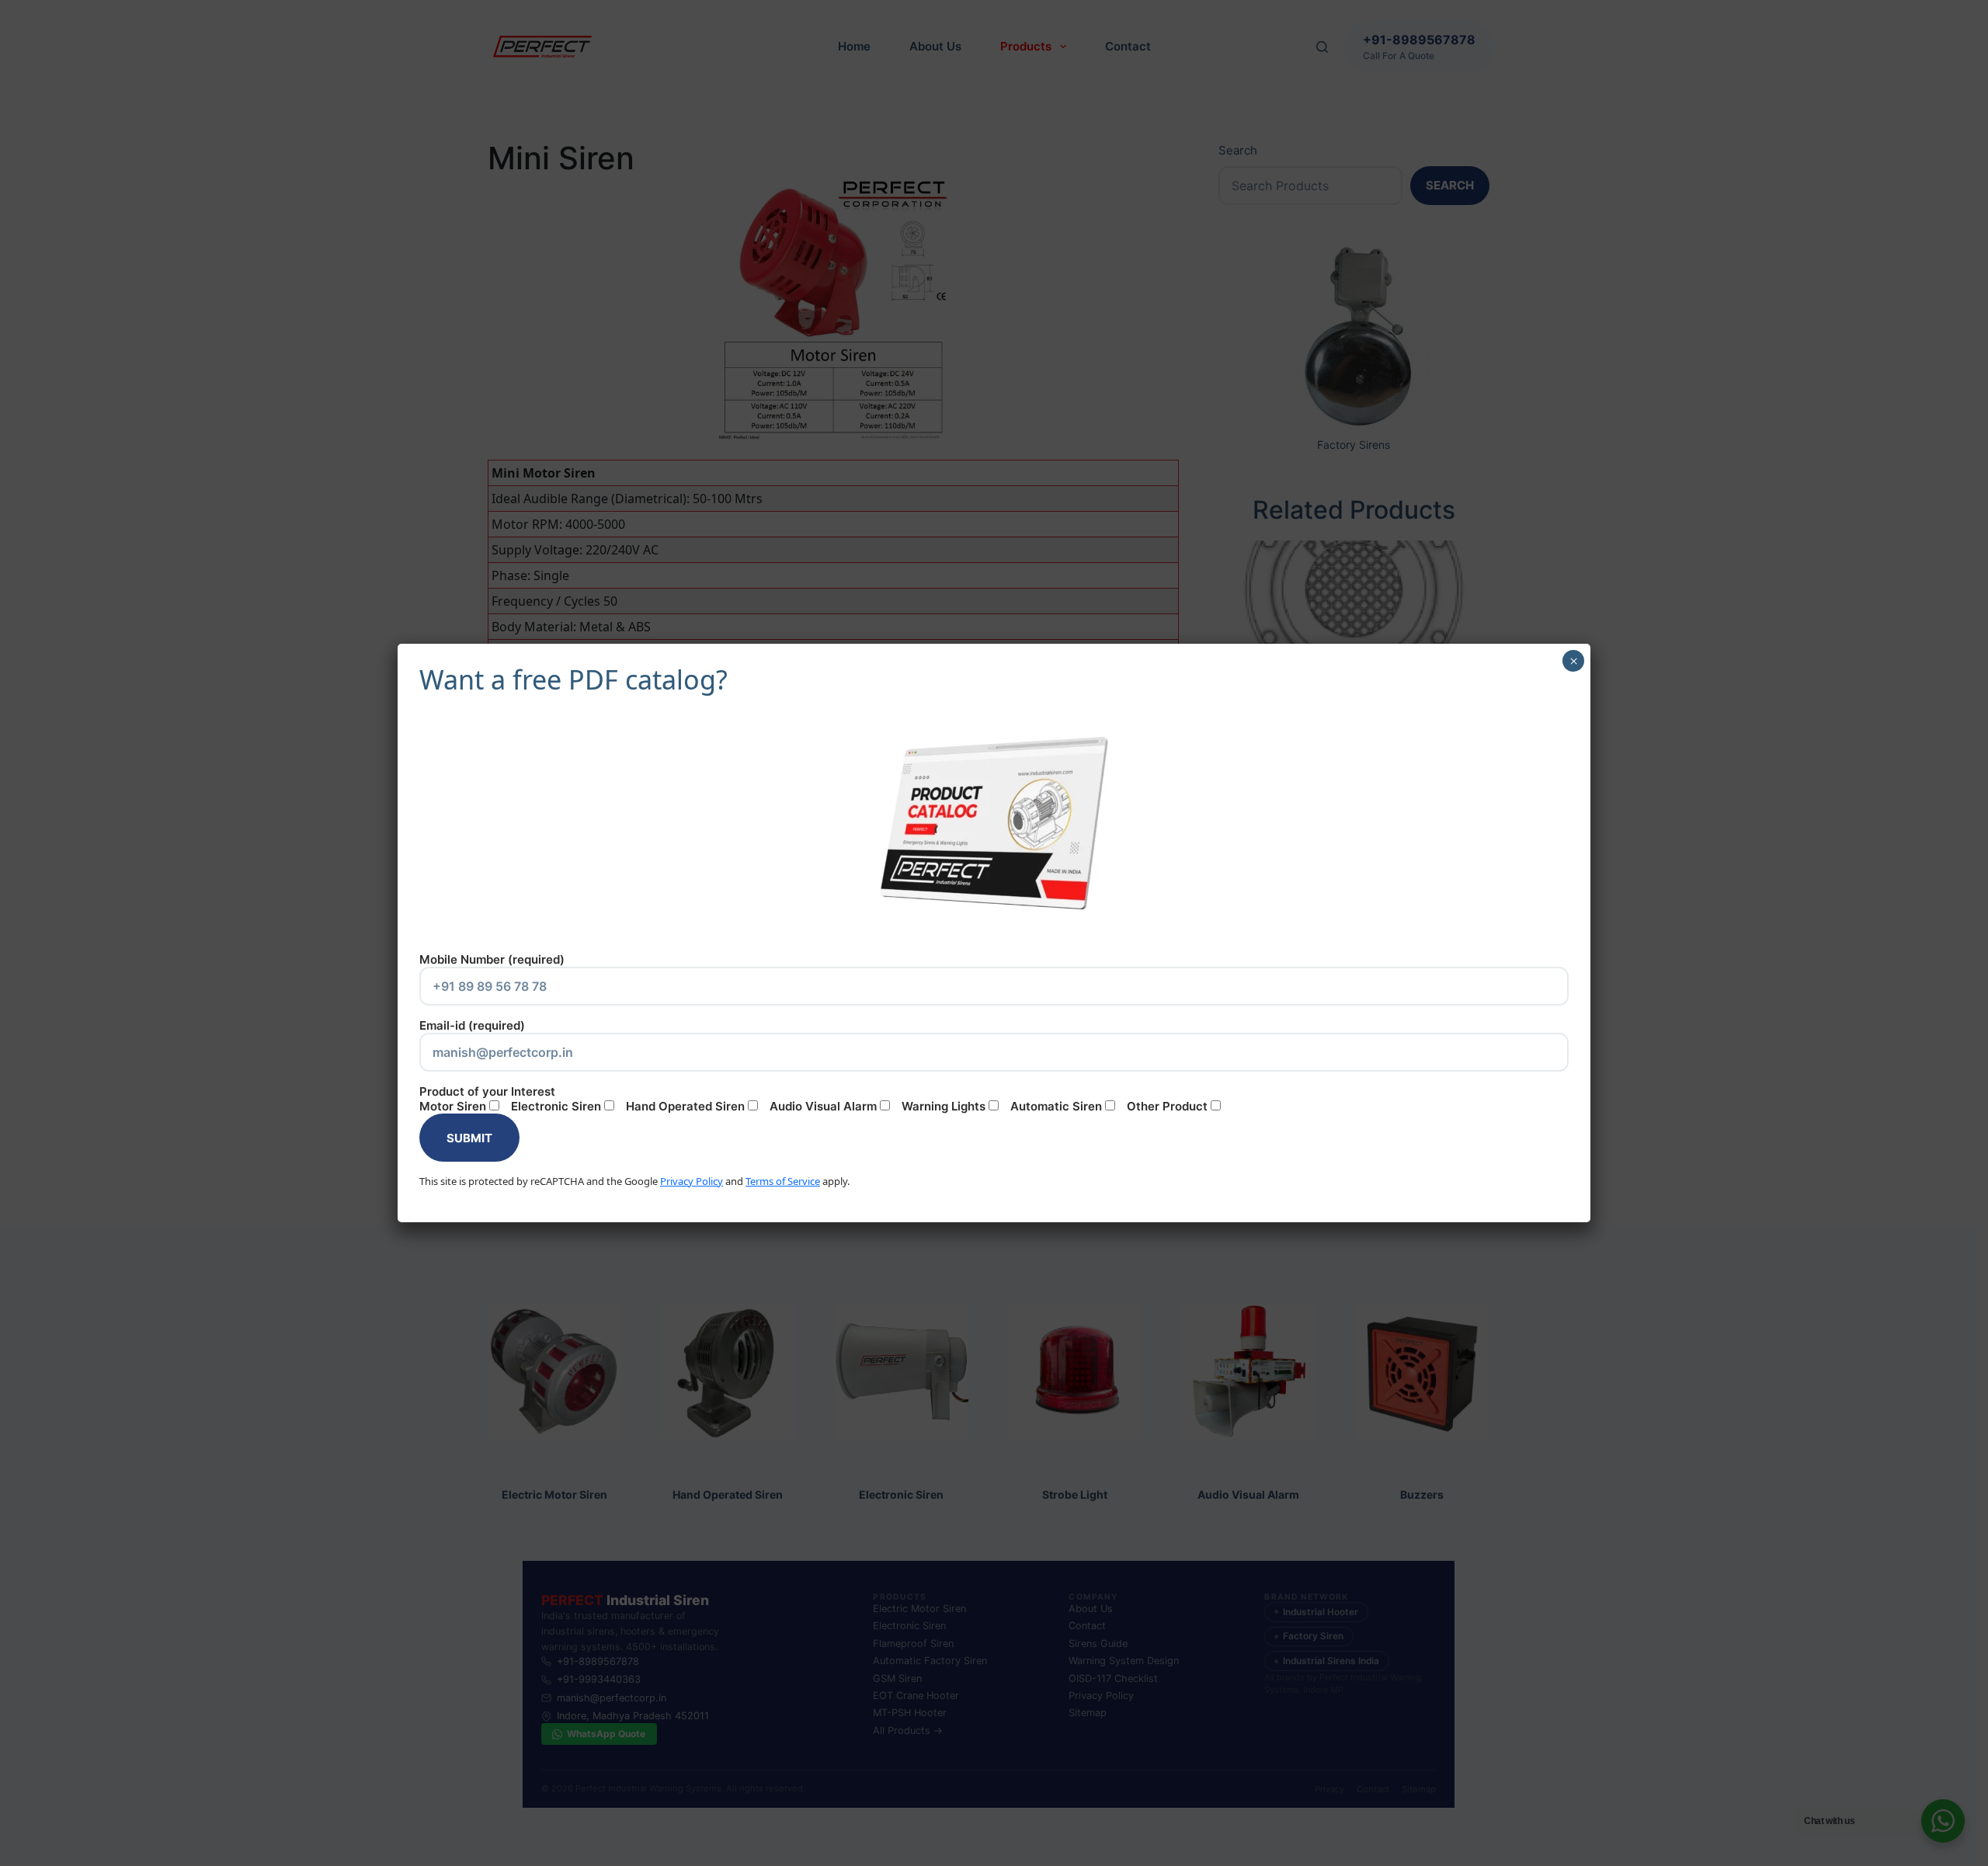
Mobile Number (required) (492, 959)
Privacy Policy (692, 1181)
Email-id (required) (472, 1025)
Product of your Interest (813, 1099)
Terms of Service (783, 1181)
